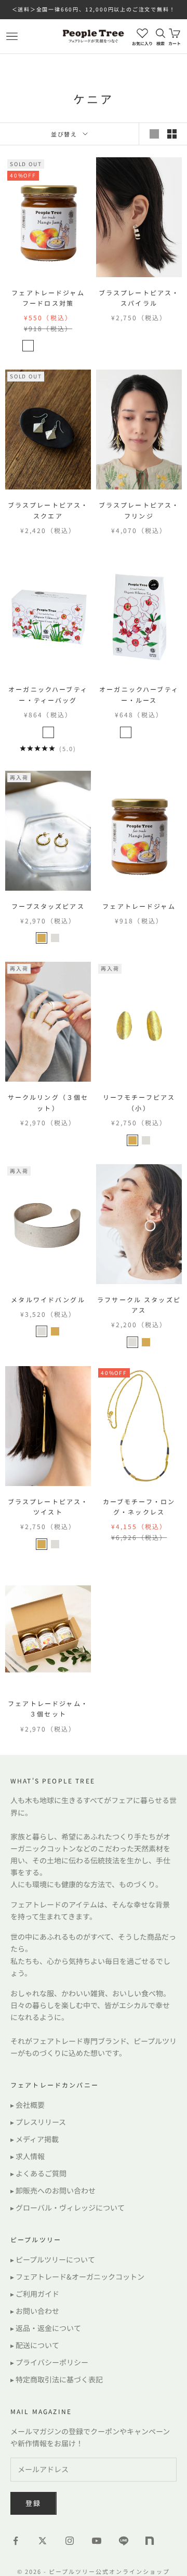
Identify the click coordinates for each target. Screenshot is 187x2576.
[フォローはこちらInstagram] (70, 2541)
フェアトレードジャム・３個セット (48, 1708)
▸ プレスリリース (38, 2122)
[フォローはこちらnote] (151, 2542)
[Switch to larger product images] (154, 134)
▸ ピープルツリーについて (53, 2259)
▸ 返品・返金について (46, 2328)
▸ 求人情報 (28, 2156)
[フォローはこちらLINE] (124, 2541)
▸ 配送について (35, 2345)
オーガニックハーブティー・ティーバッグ (48, 694)
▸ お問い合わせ (35, 2311)
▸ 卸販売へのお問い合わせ (53, 2190)
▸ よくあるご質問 (38, 2173)
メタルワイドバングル (48, 1299)
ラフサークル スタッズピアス (139, 1305)
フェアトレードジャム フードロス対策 (51, 298)
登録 (34, 2503)
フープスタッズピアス (48, 906)
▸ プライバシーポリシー (49, 2362)
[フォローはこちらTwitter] (43, 2541)
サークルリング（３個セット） (48, 1102)
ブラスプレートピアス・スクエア (48, 510)
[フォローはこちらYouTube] (97, 2541)
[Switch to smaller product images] (172, 134)
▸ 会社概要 (28, 2105)
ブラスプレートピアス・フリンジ (139, 510)
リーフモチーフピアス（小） (139, 1102)
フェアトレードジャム (139, 906)
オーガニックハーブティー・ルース (139, 694)
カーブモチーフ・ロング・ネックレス (139, 1507)
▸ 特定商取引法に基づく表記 (57, 2379)
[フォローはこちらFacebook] (16, 2541)
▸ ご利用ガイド (35, 2294)
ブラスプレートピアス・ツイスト (48, 1507)
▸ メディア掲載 (35, 2139)
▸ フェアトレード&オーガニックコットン (77, 2277)
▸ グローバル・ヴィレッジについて (68, 2207)
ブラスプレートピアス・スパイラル (139, 298)
